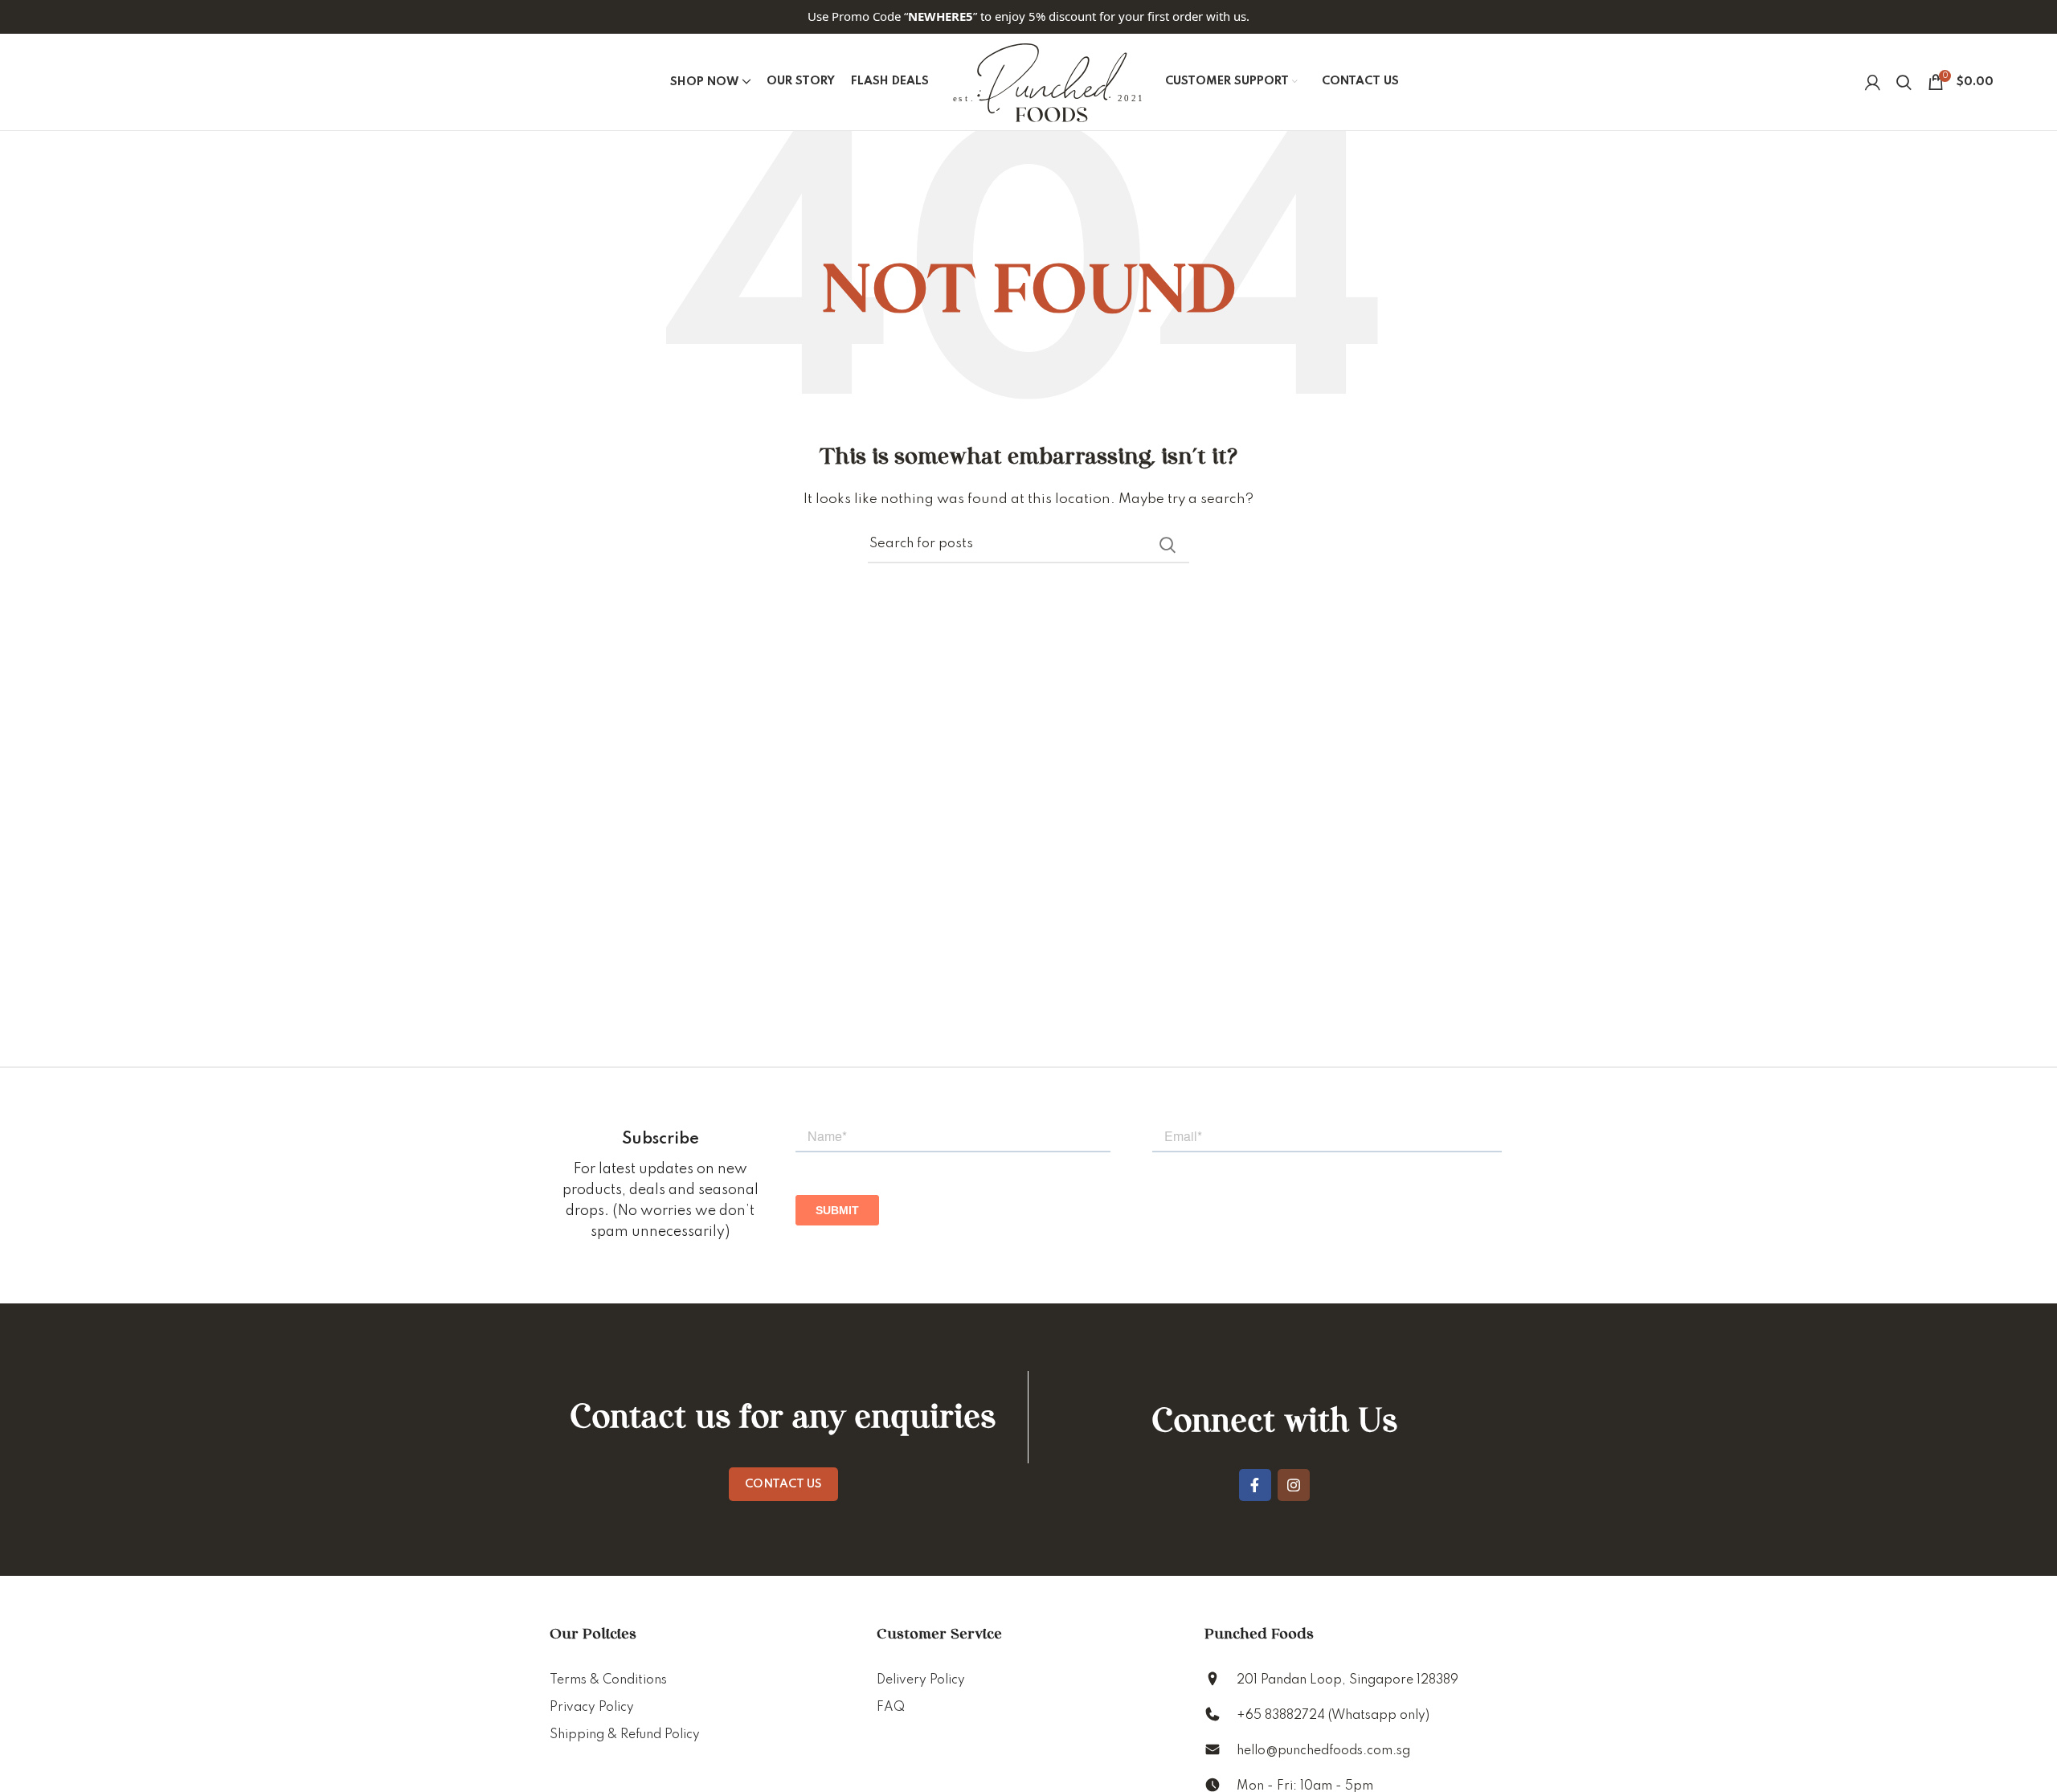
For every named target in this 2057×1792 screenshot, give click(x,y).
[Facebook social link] (1255, 1485)
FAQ (891, 1708)
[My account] (1873, 82)
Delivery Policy (921, 1680)
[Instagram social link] (1294, 1485)
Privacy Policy (592, 1708)
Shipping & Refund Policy (625, 1735)
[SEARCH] (1168, 545)
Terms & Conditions (608, 1680)
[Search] (1904, 82)
